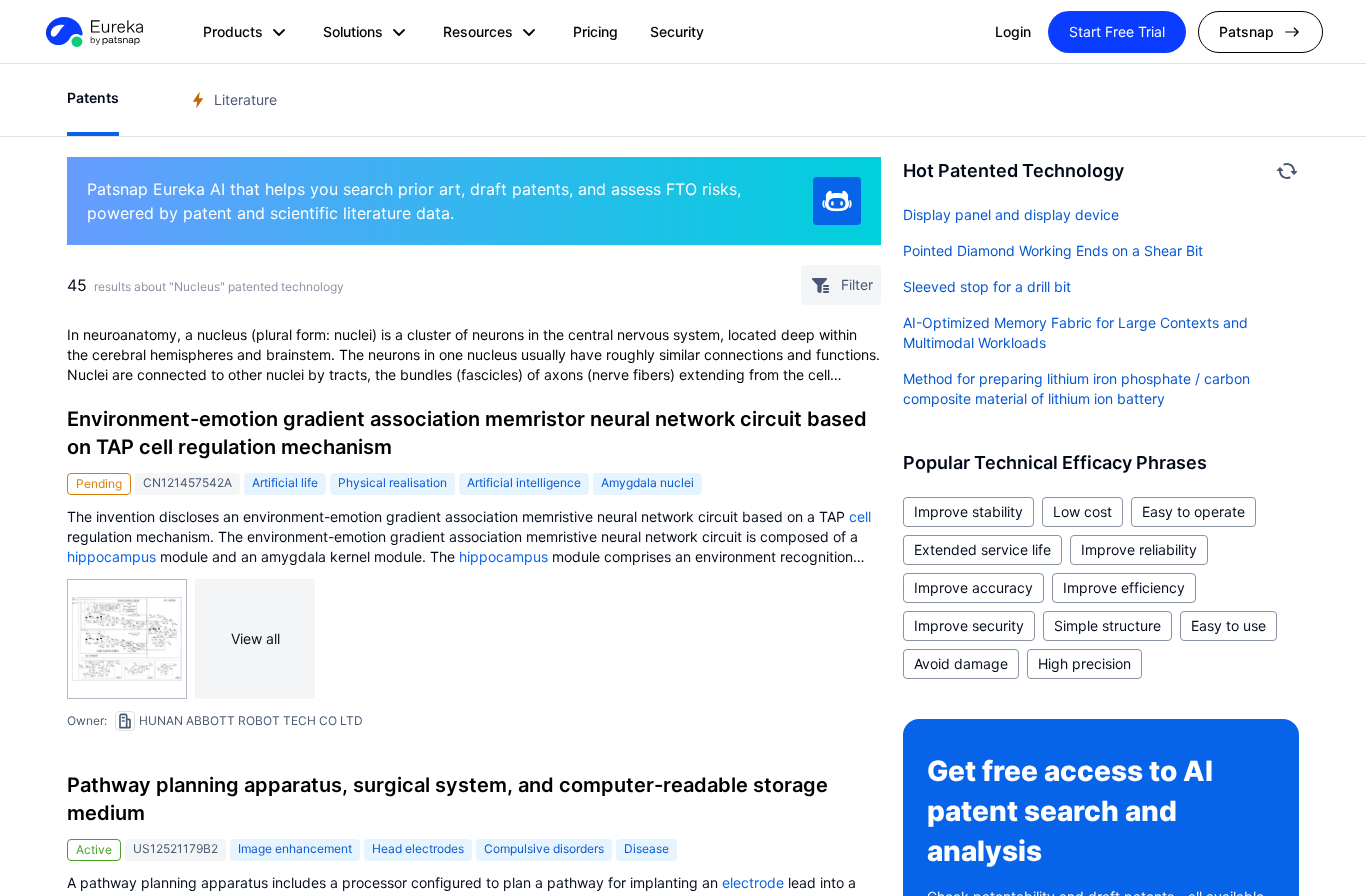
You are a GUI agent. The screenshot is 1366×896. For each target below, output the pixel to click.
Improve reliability (1139, 549)
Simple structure (1107, 625)
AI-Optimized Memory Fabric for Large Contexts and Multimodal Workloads (1075, 332)
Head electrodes (418, 848)
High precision (1084, 663)
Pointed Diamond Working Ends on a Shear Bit (1053, 250)
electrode (753, 882)
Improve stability (968, 511)
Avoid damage (961, 663)
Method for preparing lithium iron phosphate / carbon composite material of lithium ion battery (1076, 388)
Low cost (1082, 511)
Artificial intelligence (524, 482)
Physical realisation (392, 482)
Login (1013, 31)
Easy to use (1228, 625)
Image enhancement (295, 848)
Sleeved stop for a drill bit (987, 286)
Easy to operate (1193, 511)
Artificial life (285, 482)
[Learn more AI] (837, 201)
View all (255, 638)
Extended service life (982, 549)
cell (860, 516)
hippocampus (111, 556)
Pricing (595, 31)
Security (677, 31)
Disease (646, 848)
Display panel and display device (1011, 214)
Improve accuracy (973, 587)
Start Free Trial (1117, 31)
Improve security (969, 625)
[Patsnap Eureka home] (93, 32)
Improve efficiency (1124, 587)
